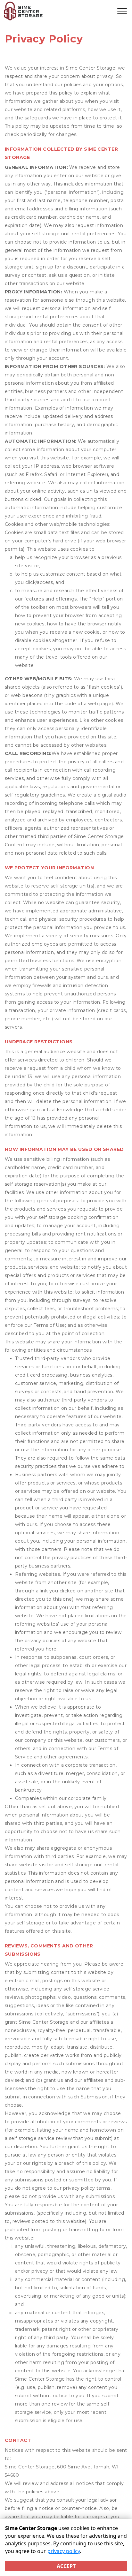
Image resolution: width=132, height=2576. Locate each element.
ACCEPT (66, 2566)
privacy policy (64, 2551)
